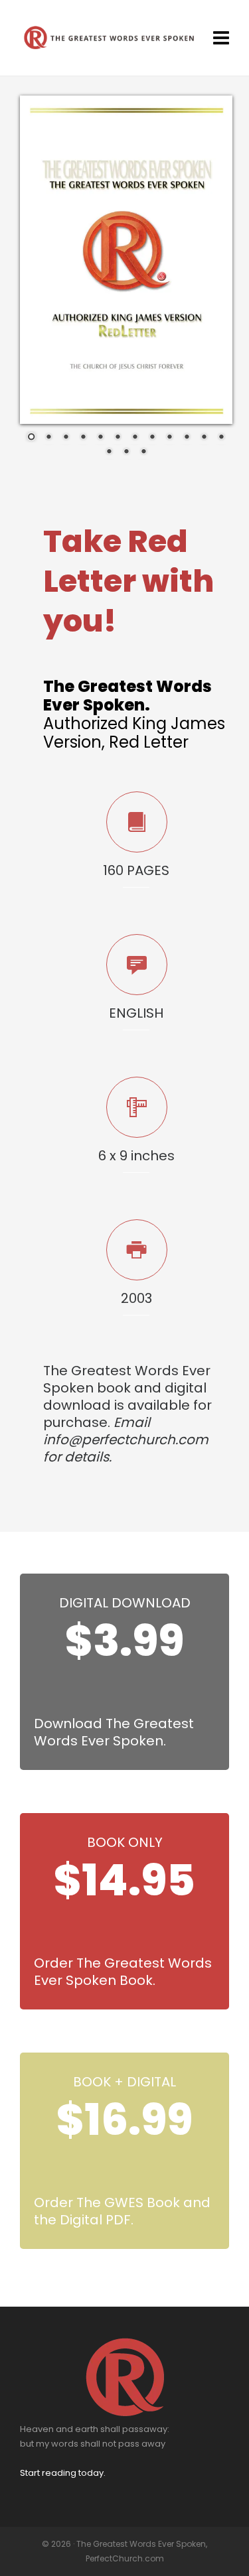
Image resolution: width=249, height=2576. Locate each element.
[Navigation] (221, 38)
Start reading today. (63, 2473)
